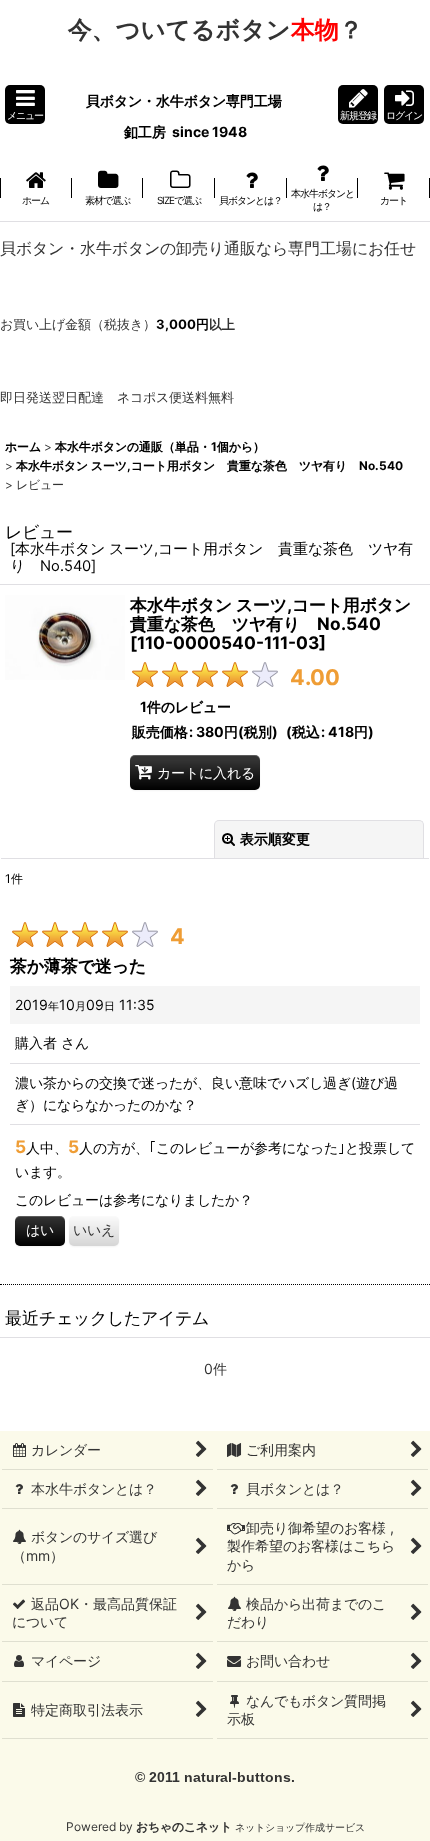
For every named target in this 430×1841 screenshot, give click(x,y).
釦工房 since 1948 (185, 131)
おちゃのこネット (184, 1826)
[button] (25, 104)
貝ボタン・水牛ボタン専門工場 (185, 100)
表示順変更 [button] (275, 838)
